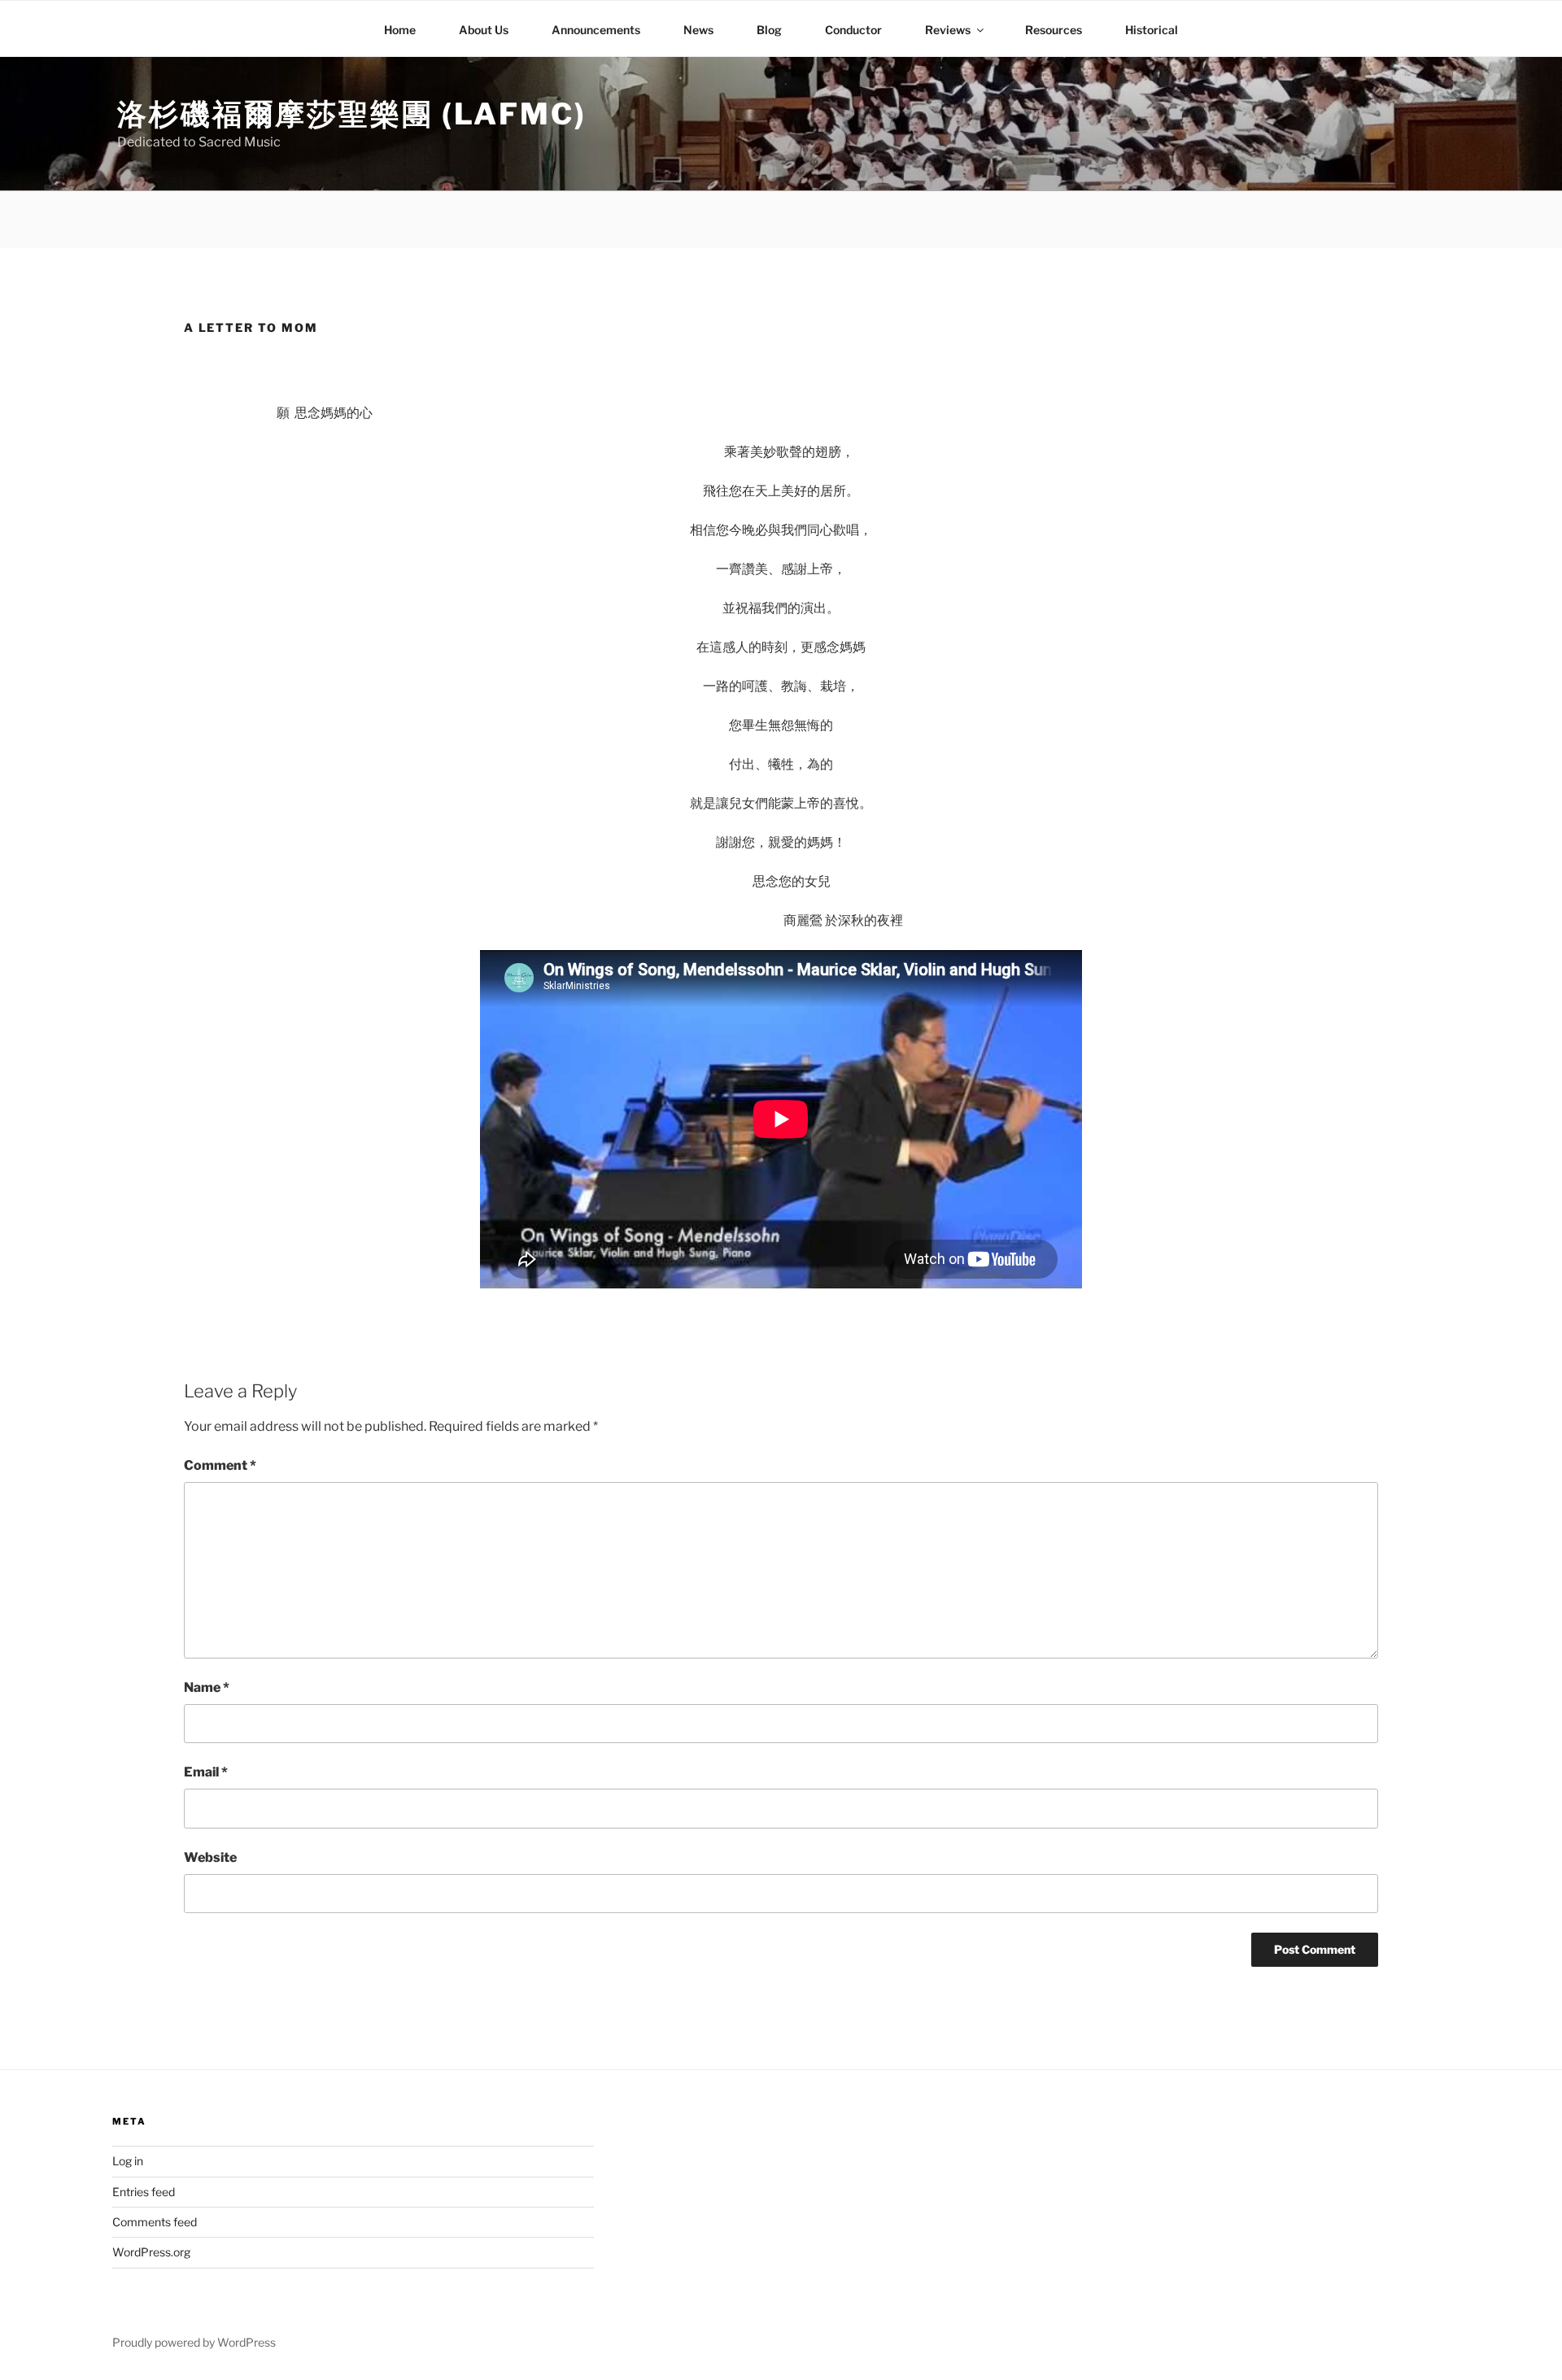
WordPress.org (151, 2252)
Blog (769, 30)
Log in (128, 2161)
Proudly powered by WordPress (194, 2342)
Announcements (596, 30)
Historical (1152, 30)
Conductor (853, 30)
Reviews (948, 30)
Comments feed (155, 2222)
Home (400, 30)
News (698, 30)
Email (206, 1772)
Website (210, 1857)
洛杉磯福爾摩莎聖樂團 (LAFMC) (352, 114)
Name (207, 1687)
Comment (220, 1465)
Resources (1054, 30)
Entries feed (144, 2192)
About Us (484, 30)
